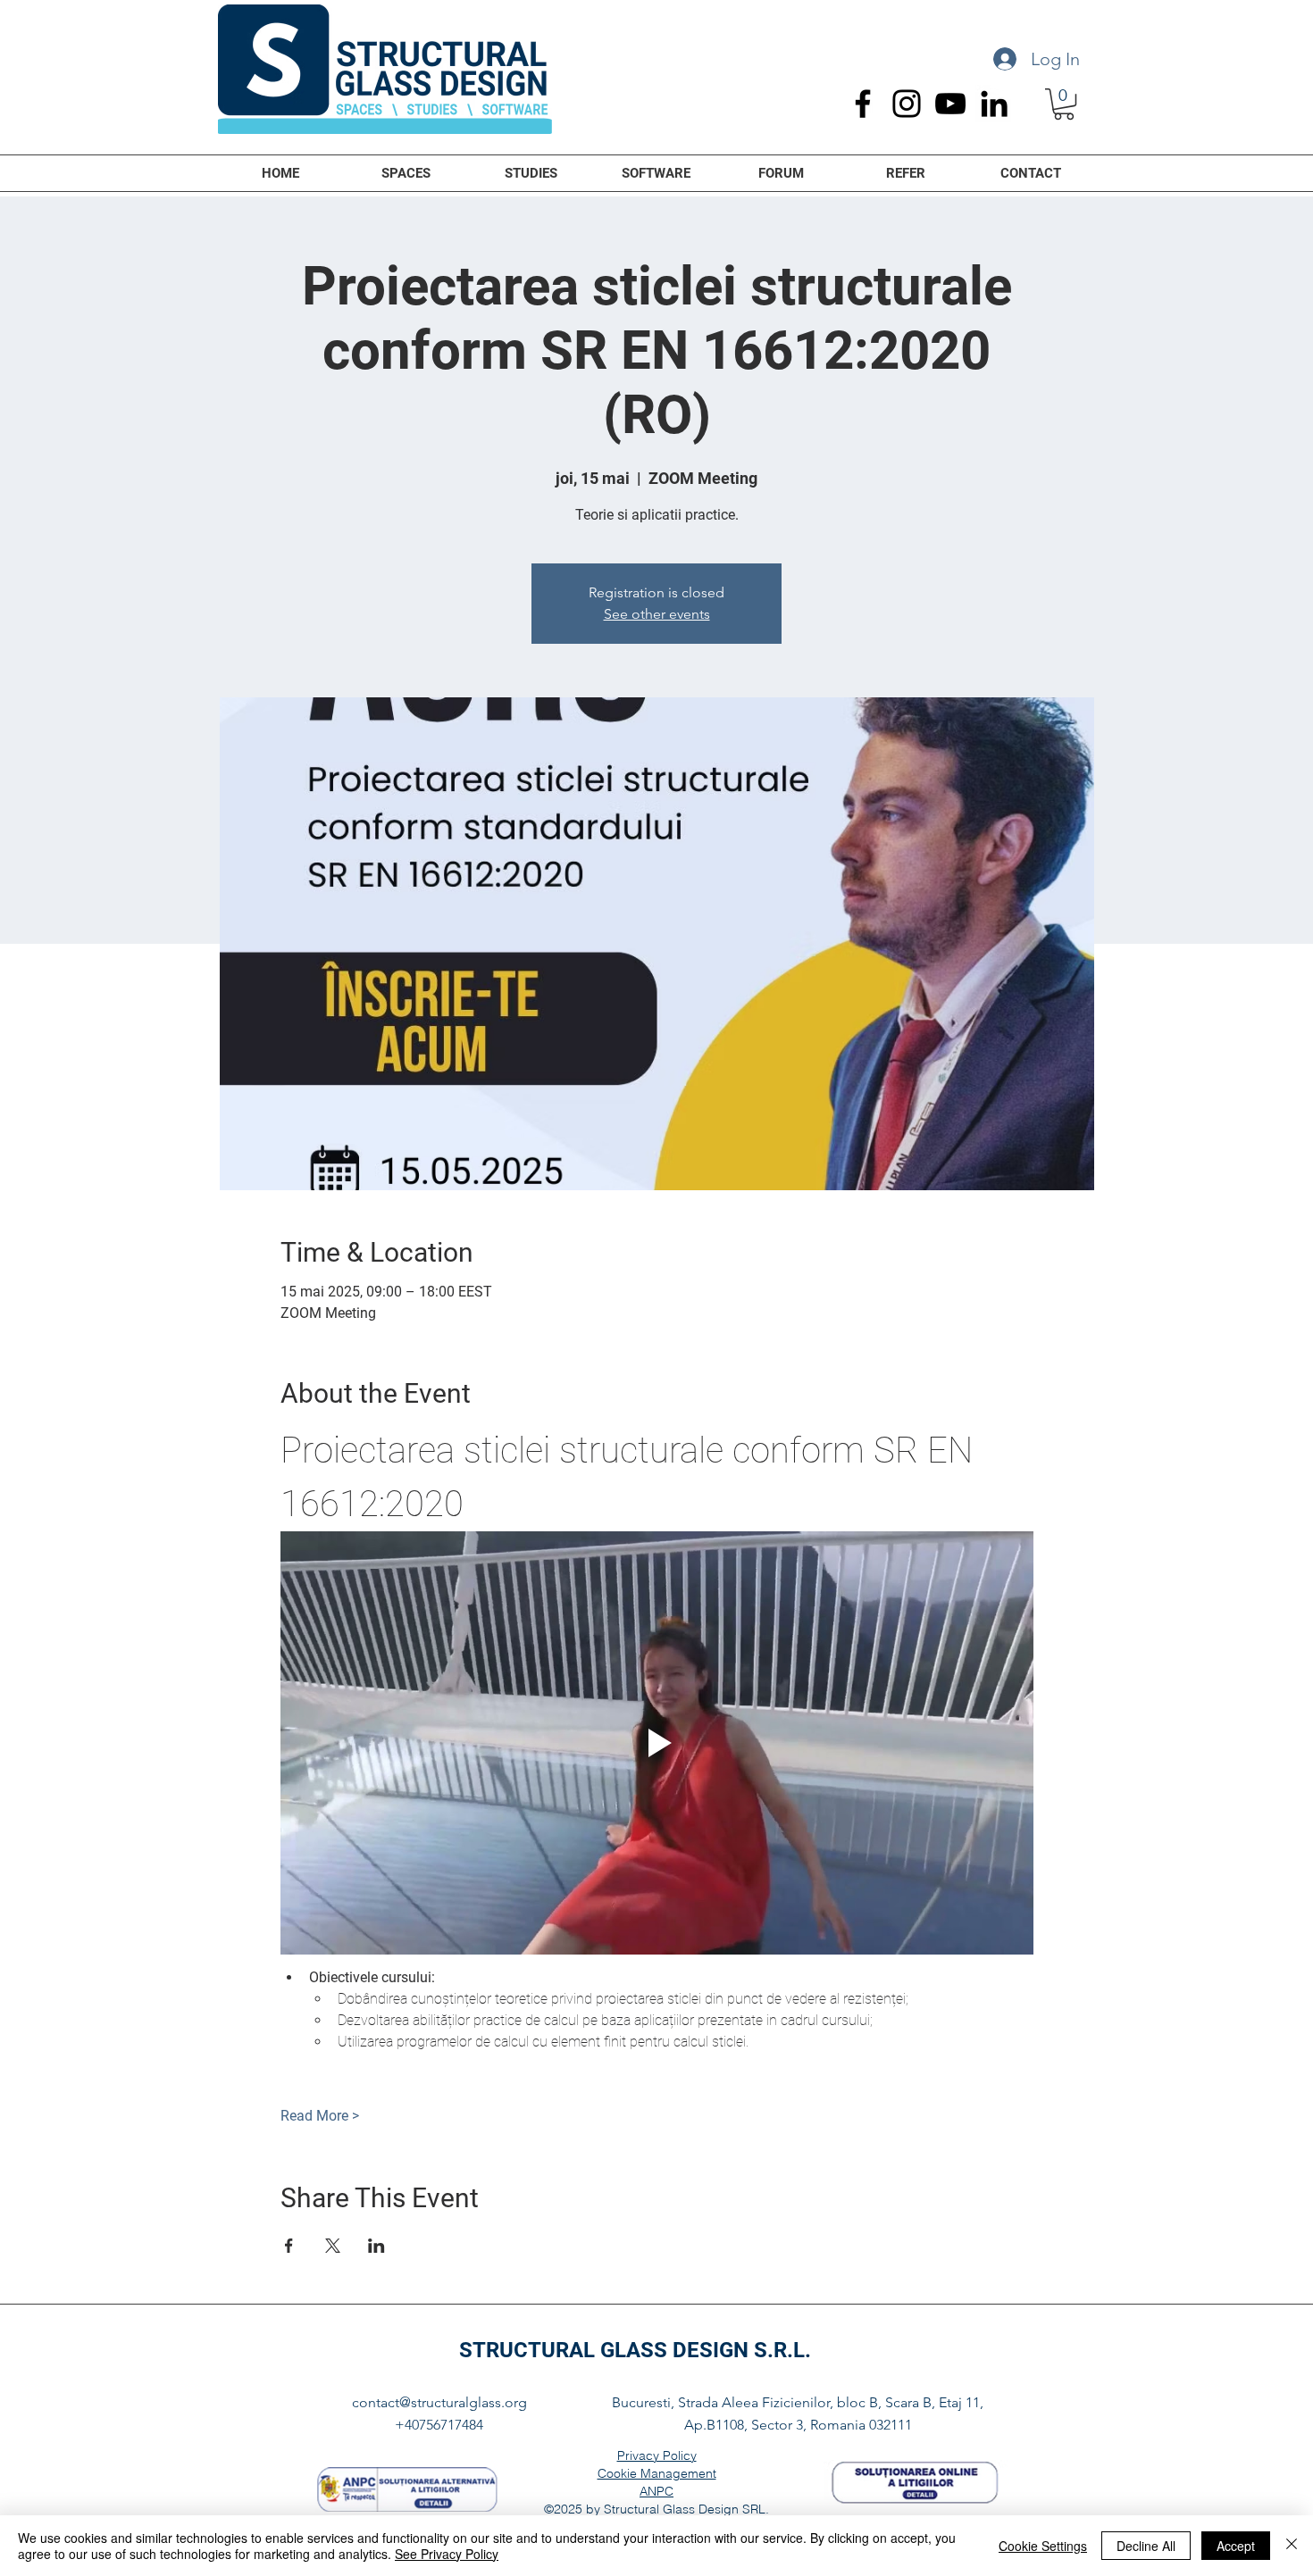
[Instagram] (907, 104)
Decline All (1146, 2546)
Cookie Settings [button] (1043, 2546)
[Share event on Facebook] (289, 2246)
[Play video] (657, 1743)
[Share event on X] (333, 2246)
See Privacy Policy (447, 2554)
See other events (657, 614)
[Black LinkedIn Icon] (994, 104)
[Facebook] (863, 104)
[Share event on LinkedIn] (376, 2246)
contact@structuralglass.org (439, 2402)
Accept (1236, 2546)
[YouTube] (950, 104)
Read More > (320, 2116)
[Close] (1292, 2546)
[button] (1064, 104)
